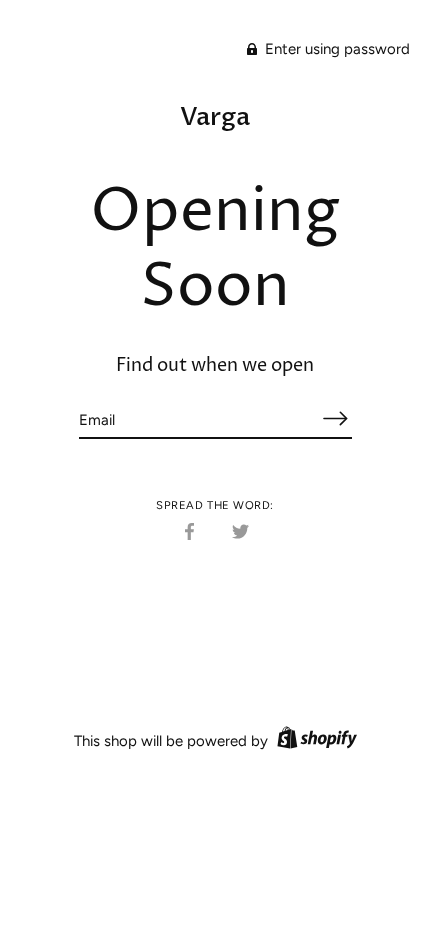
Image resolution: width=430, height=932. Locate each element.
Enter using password (335, 49)
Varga (215, 117)
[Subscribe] (336, 418)
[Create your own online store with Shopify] (314, 741)
